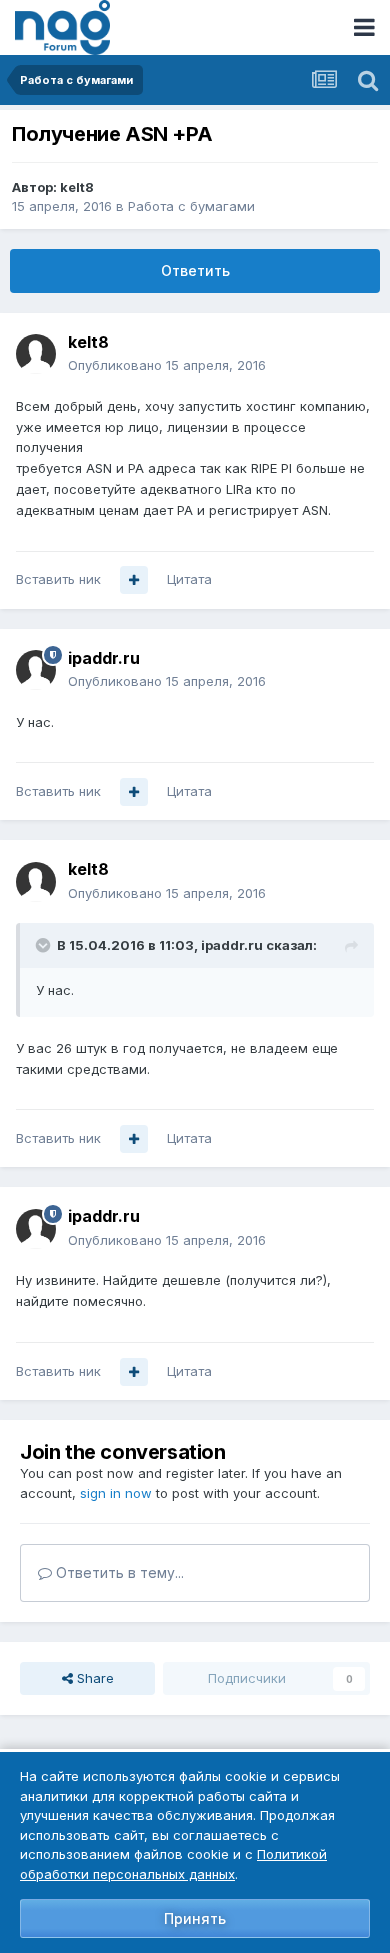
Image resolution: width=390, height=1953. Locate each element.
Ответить (195, 270)
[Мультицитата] (134, 580)
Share (93, 1678)
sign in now (116, 1493)
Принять (195, 1918)
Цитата (189, 579)
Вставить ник (58, 579)
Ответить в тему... (118, 1572)
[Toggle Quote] (45, 945)
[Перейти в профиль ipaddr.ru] (36, 670)
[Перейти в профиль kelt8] (36, 354)
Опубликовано (167, 365)
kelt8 (77, 187)
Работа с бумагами (191, 206)
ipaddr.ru (104, 658)
